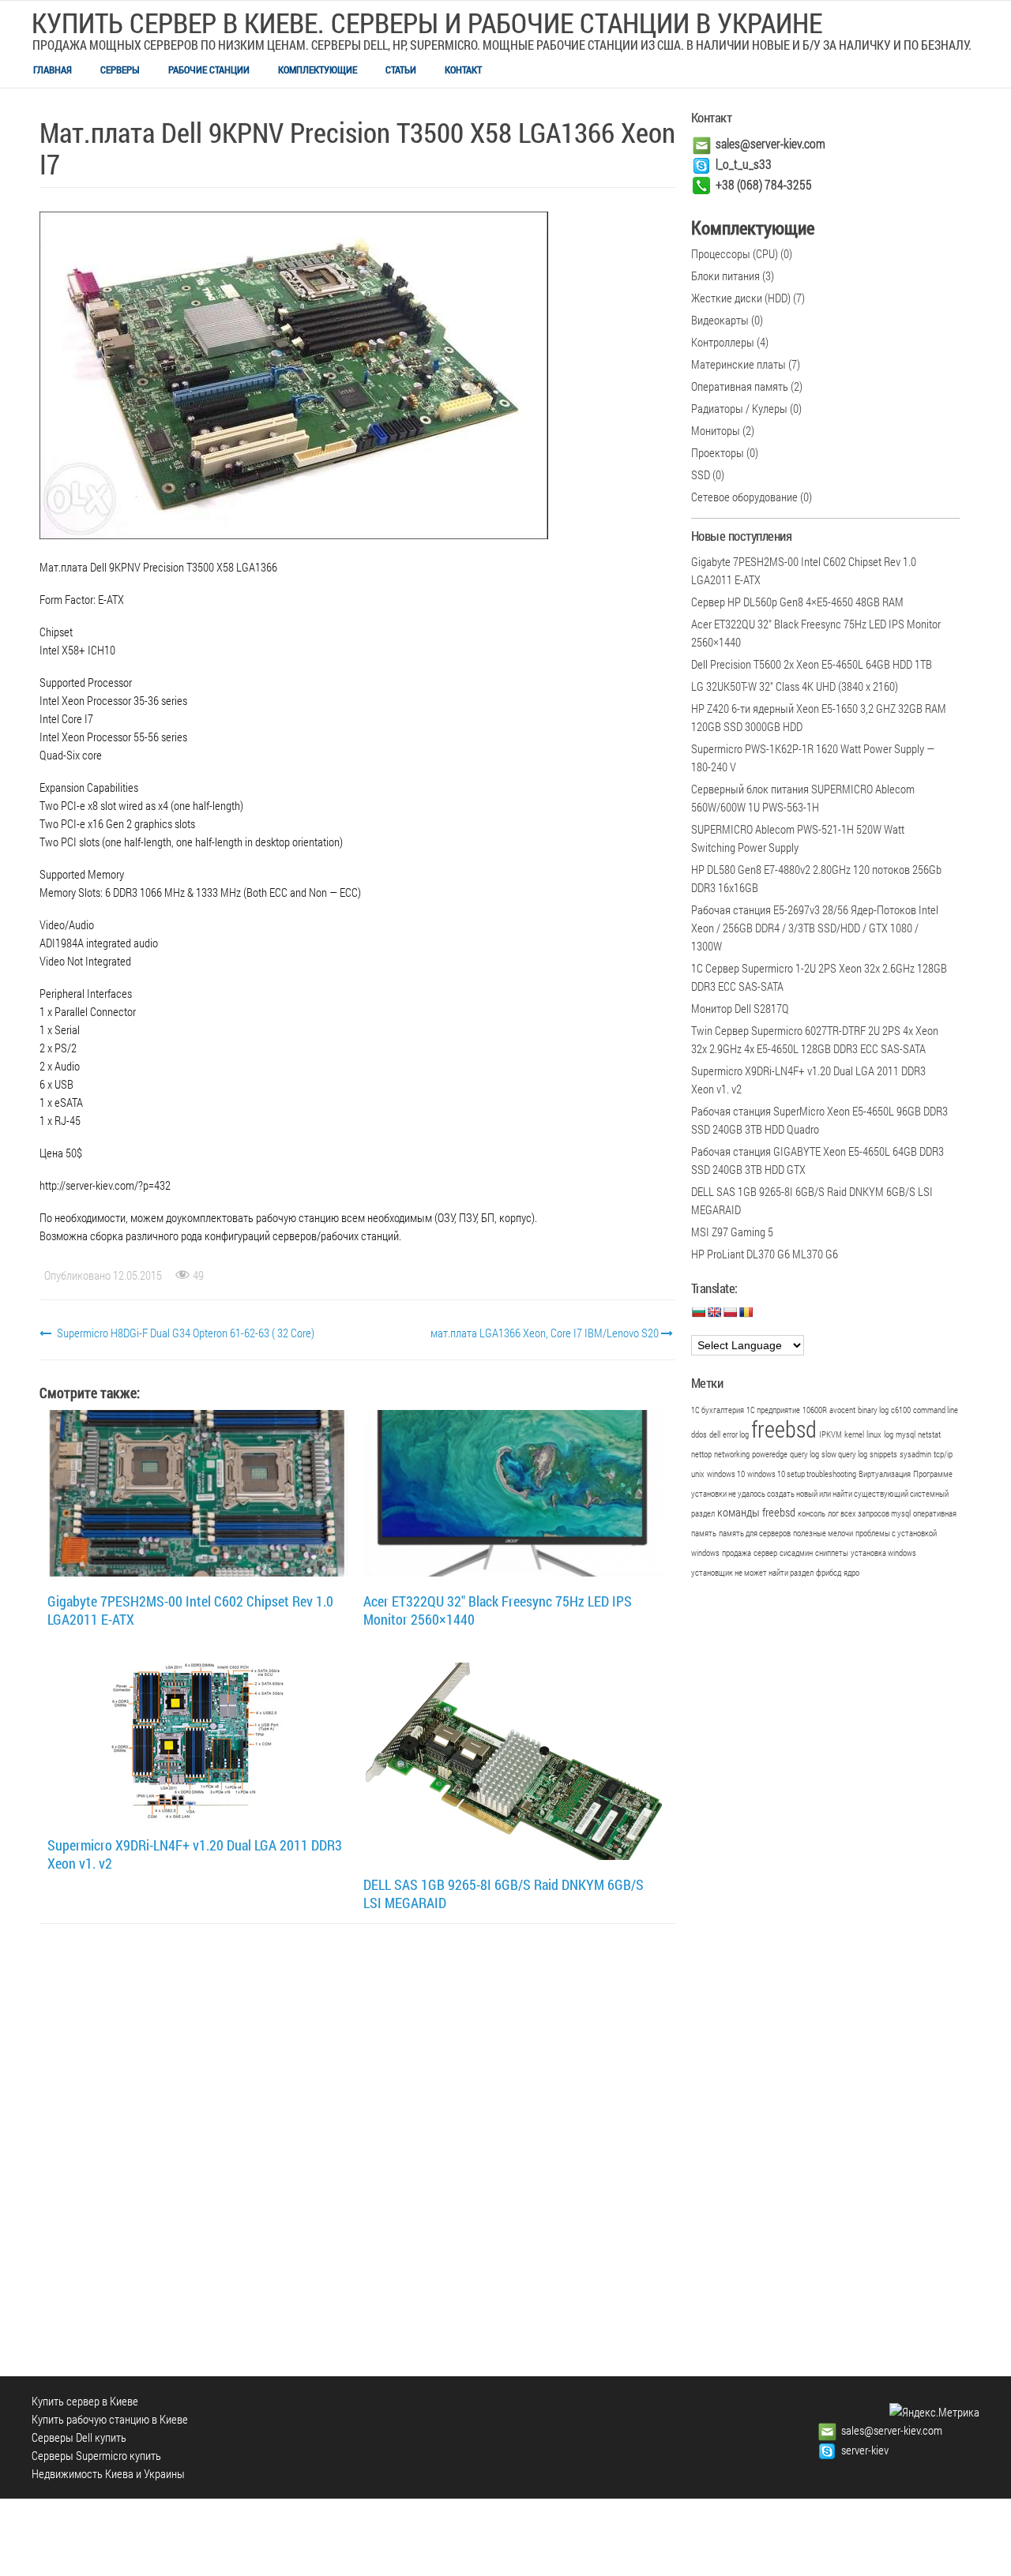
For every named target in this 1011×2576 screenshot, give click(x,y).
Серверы (120, 69)
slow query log (844, 1454)
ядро (851, 1573)
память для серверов (755, 1533)
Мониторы (716, 430)
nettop (701, 1454)
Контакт (463, 69)
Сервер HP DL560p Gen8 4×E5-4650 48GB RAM (797, 602)
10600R (815, 1410)
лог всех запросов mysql (869, 1513)
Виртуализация (885, 1474)
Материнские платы (739, 364)
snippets (883, 1454)
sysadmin (915, 1454)
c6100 (901, 1410)
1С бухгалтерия (718, 1410)
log (889, 1434)
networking (732, 1454)
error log (736, 1434)
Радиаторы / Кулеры (739, 408)
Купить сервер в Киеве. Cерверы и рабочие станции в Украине (427, 22)
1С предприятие (773, 1410)
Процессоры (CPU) (735, 253)
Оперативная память (740, 386)
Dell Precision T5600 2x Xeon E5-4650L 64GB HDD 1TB (812, 664)
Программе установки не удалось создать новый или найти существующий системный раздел (822, 1494)
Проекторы (718, 452)
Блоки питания (725, 276)
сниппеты (832, 1553)
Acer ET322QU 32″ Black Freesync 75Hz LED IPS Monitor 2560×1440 (498, 1610)
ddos (699, 1434)
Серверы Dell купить (79, 2437)
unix (698, 1474)
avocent (842, 1410)
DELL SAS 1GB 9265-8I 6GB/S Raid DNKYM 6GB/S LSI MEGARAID (504, 1894)
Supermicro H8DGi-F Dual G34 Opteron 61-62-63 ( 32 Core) (184, 1333)
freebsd (784, 1429)
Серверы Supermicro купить (96, 2455)
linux (874, 1434)
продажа (737, 1553)
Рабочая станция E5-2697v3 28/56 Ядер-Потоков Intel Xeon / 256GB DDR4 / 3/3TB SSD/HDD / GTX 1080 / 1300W (815, 928)
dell (715, 1434)
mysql (906, 1434)
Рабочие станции (209, 69)
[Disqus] (357, 2145)
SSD (701, 474)
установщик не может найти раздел (752, 1573)
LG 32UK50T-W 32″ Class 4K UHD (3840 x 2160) (795, 686)
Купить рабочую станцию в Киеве (110, 2419)
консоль (812, 1513)
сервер (765, 1553)
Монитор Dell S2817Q (740, 1008)
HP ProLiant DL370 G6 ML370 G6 (765, 1254)
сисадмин (796, 1553)
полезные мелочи (823, 1533)
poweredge (770, 1454)
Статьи (401, 69)
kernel (854, 1434)
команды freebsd (756, 1512)
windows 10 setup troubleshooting (802, 1474)
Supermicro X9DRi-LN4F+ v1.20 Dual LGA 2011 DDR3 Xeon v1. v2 (195, 1854)
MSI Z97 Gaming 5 (732, 1232)
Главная (53, 69)
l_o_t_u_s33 (744, 164)
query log (804, 1454)
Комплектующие (318, 69)
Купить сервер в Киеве (85, 2401)
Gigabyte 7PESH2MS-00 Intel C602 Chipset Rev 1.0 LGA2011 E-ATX (190, 1610)
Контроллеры (723, 342)
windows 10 (726, 1474)
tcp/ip (943, 1454)
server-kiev (865, 2450)
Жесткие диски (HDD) (741, 298)
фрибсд (829, 1573)
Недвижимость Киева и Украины (108, 2473)
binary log (873, 1410)
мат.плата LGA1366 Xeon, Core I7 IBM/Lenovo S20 (546, 1333)
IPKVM (831, 1434)
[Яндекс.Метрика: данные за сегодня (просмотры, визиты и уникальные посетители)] (934, 2412)
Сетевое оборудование (744, 497)
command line (936, 1410)
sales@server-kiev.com (770, 143)
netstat (929, 1434)
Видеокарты (720, 320)
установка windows (883, 1553)
